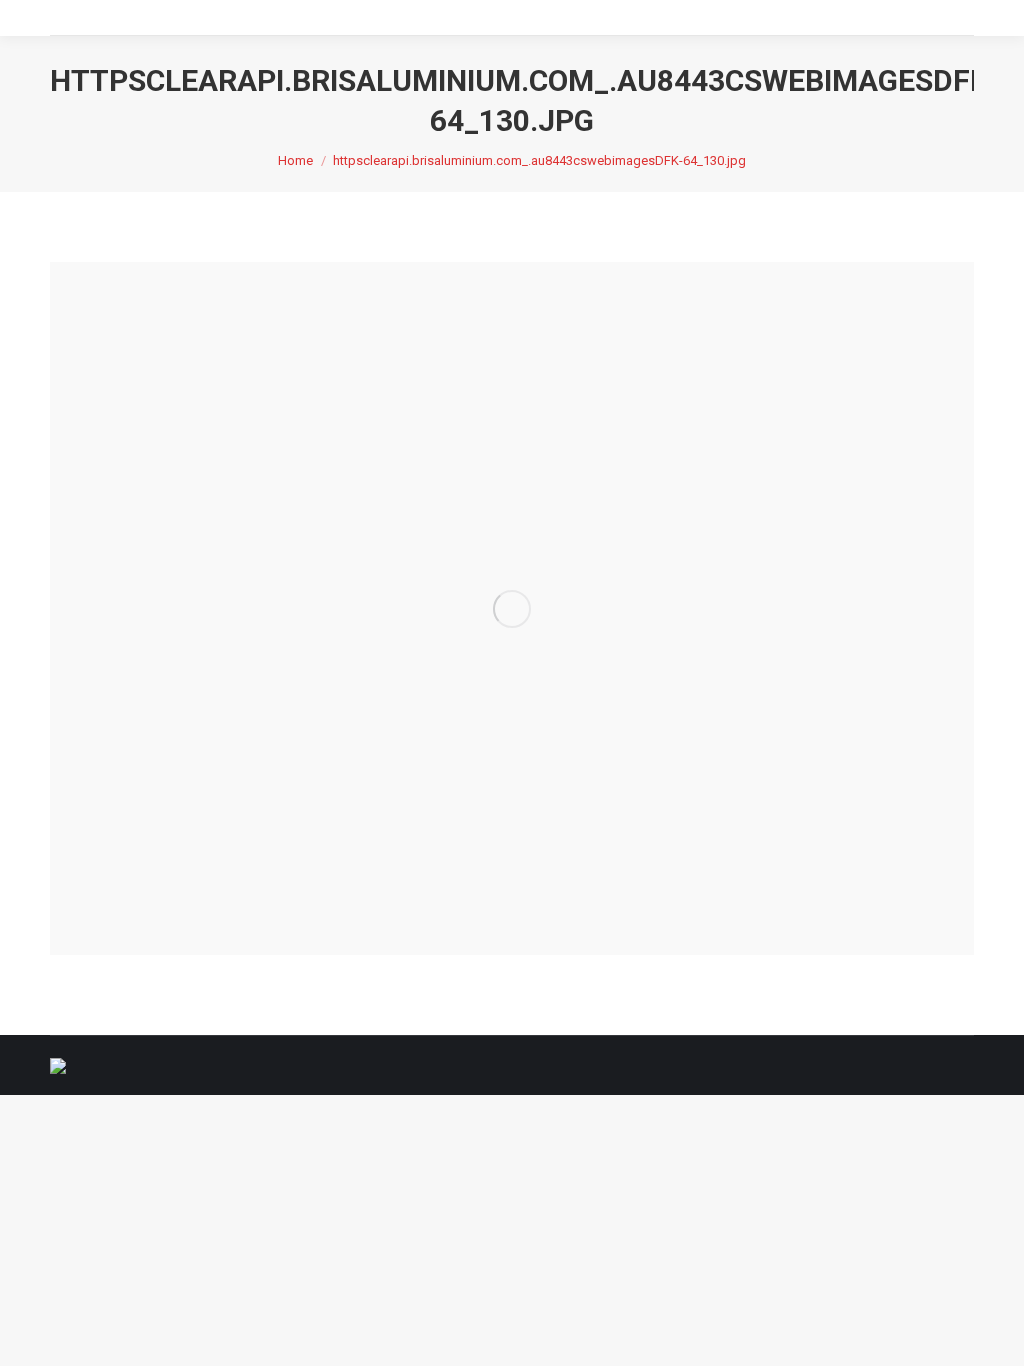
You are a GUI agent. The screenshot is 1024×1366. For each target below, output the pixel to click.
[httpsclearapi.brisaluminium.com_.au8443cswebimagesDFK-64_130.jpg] (512, 608)
